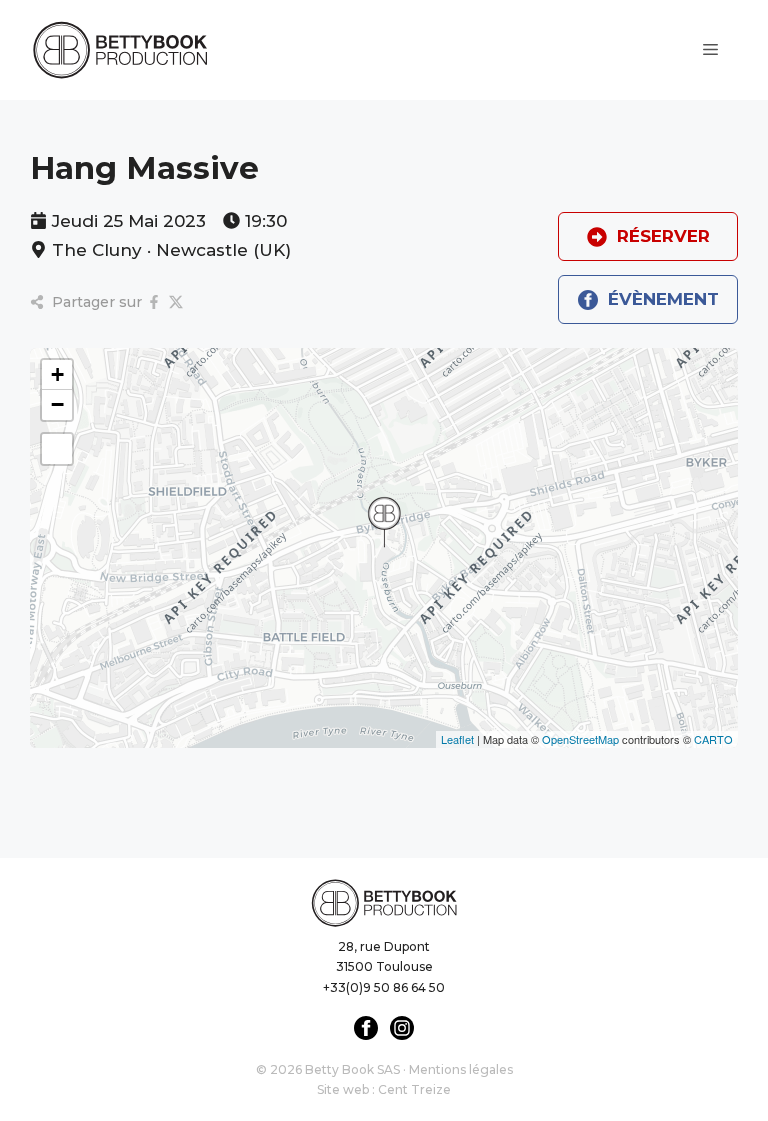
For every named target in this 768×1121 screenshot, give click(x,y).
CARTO (713, 739)
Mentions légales (461, 1069)
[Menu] (710, 50)
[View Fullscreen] (57, 449)
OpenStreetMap (580, 739)
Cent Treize (414, 1089)
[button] (384, 522)
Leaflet (457, 739)
